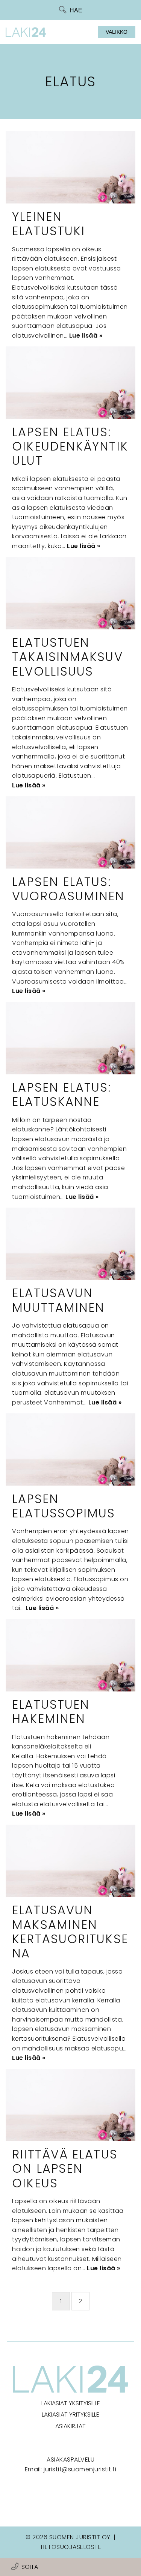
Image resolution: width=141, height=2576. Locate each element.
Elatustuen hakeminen (51, 1712)
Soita (30, 2567)
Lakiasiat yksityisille (71, 2403)
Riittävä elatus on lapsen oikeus (65, 2169)
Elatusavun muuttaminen (58, 1300)
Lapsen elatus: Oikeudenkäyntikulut (70, 446)
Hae (76, 10)
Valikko (117, 32)
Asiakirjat (70, 2426)
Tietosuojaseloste (71, 2547)
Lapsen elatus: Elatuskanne (61, 1094)
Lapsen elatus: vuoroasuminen (68, 889)
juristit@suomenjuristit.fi (80, 2469)
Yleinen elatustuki (49, 224)
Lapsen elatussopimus (64, 1506)
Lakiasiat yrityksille (70, 2415)
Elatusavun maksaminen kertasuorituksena (70, 1932)
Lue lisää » (86, 336)
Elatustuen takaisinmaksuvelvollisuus (67, 657)
